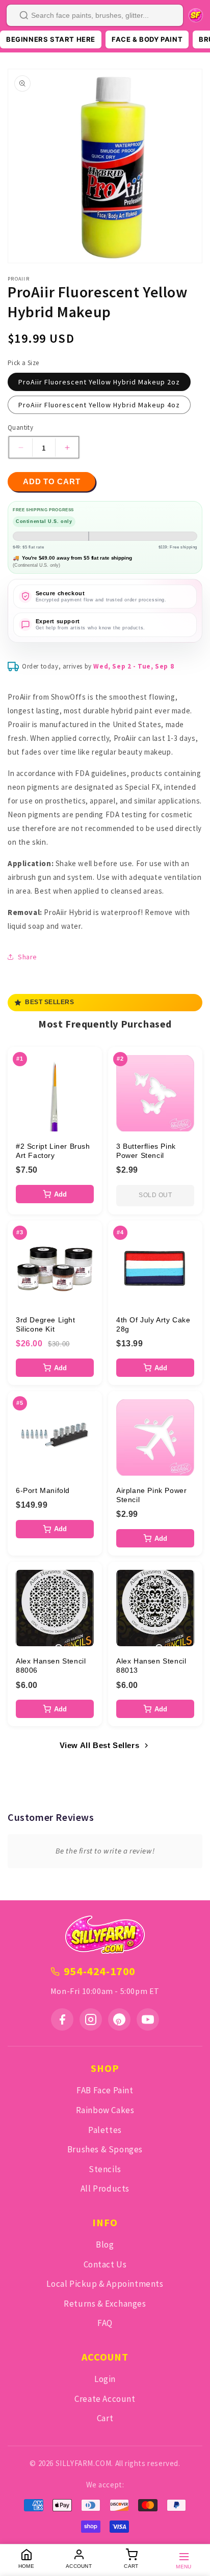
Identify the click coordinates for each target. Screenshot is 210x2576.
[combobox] (95, 15)
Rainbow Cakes (105, 2110)
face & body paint (147, 39)
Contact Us (105, 2264)
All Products (105, 2189)
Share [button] (28, 957)
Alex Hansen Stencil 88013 (151, 1666)
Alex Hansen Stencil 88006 (51, 1666)
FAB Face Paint (105, 2090)
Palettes (105, 2130)
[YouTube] (148, 2019)
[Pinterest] (119, 2019)
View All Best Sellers (100, 1745)
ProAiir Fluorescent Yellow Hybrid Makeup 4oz (99, 405)
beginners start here (51, 39)
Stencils (105, 2169)
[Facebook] (62, 2019)
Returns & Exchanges (105, 2304)
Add (60, 1194)
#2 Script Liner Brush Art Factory (53, 1151)
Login (105, 2379)
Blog (105, 2245)
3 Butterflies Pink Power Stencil (146, 1151)
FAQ (105, 2323)
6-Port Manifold (43, 1490)
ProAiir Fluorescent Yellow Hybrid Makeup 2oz (99, 382)
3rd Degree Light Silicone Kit (46, 1324)
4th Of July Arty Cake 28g (153, 1324)
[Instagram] (91, 2019)
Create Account (105, 2399)
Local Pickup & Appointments (105, 2284)
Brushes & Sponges (105, 2149)
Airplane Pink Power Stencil (151, 1495)
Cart (105, 2418)
